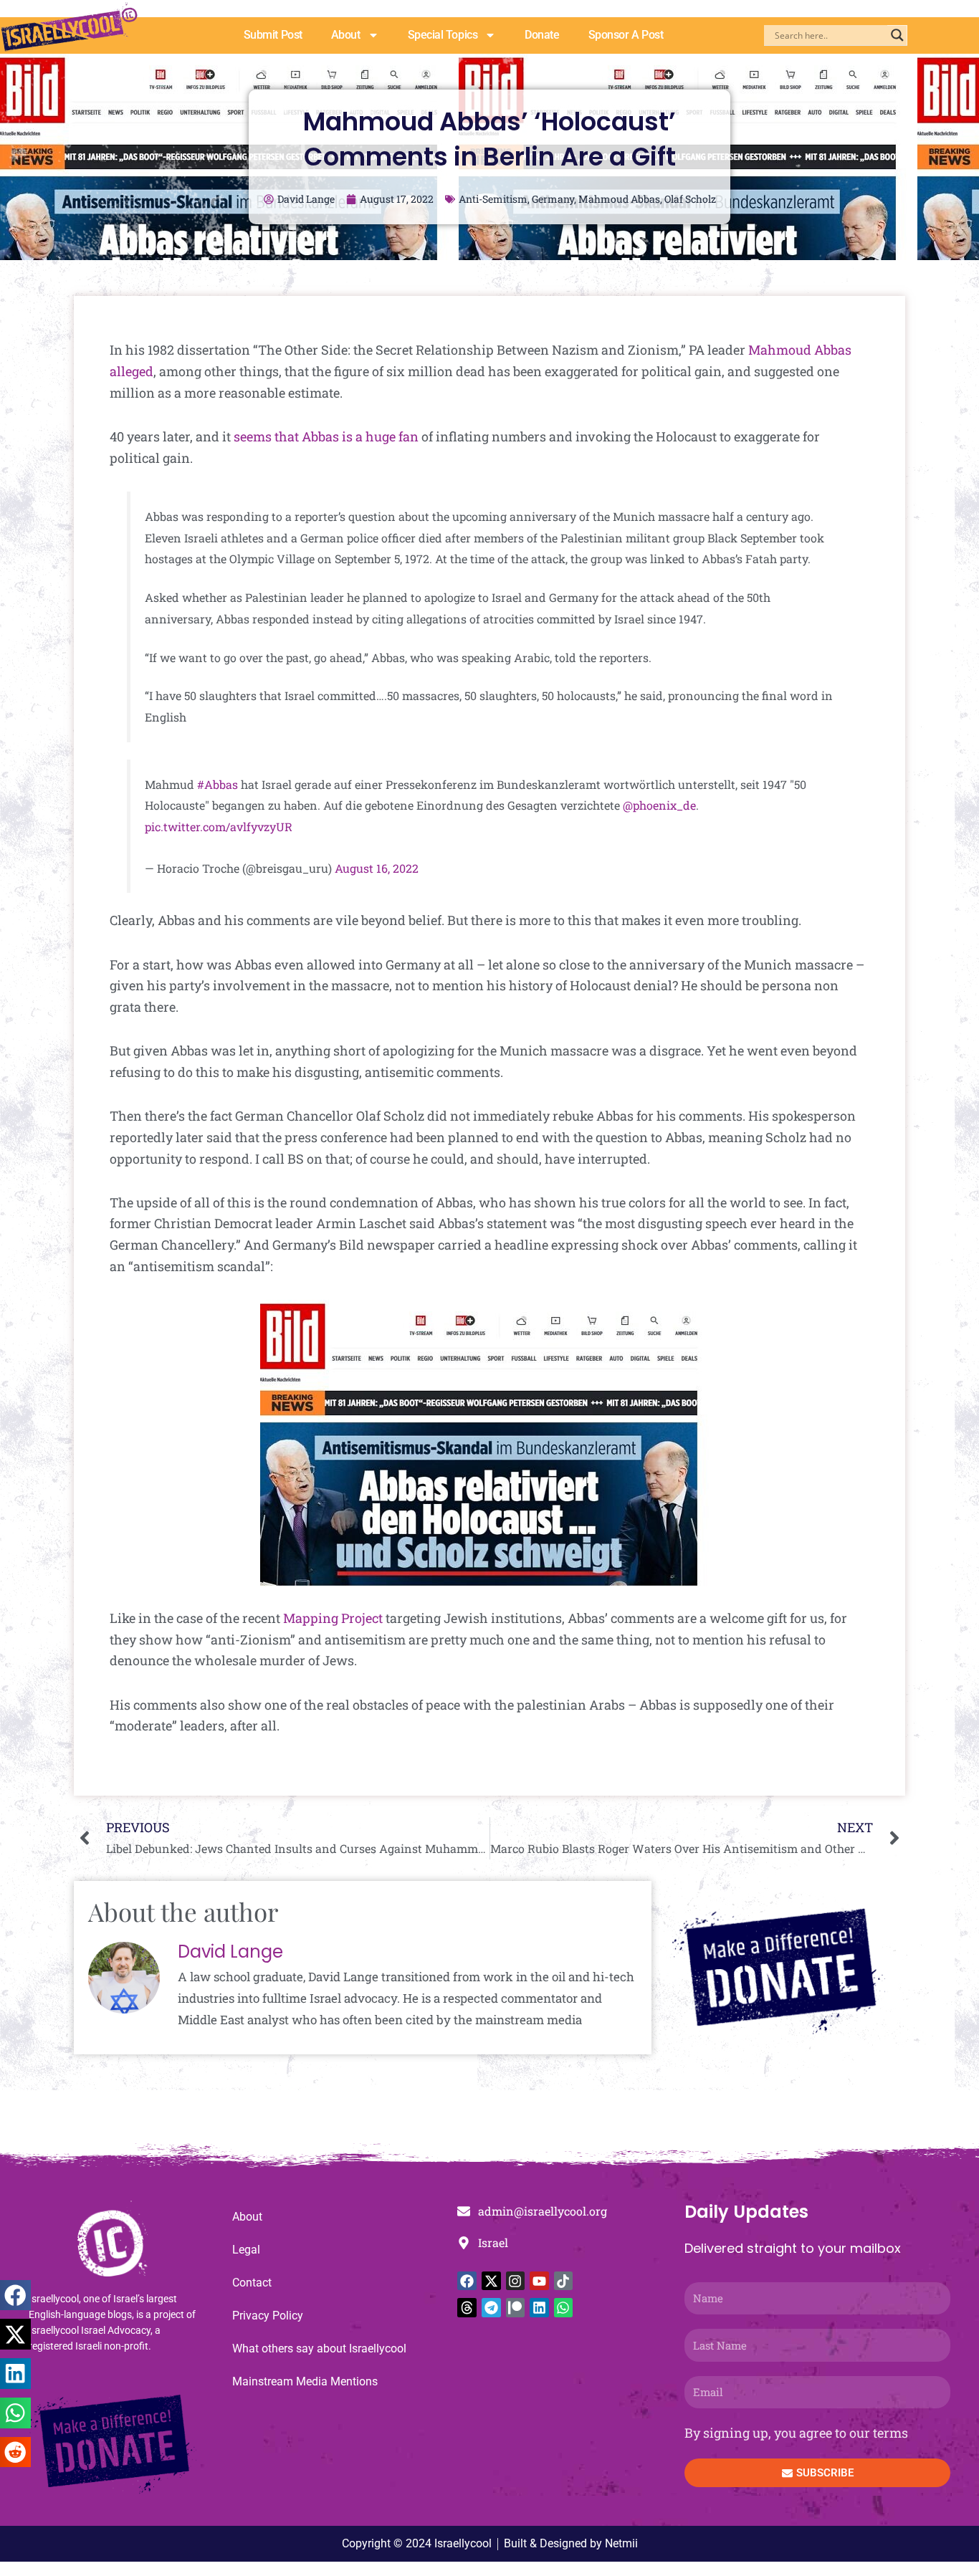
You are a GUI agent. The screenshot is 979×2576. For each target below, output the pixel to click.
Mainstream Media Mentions (305, 2381)
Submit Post (273, 35)
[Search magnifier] (897, 35)
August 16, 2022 (377, 868)
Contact (252, 2283)
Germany (553, 199)
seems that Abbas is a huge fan (326, 436)
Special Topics (443, 35)
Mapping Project (333, 1618)
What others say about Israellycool (319, 2348)
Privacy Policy (268, 2316)
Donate (542, 35)
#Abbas (218, 784)
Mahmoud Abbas (619, 199)
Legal (246, 2250)
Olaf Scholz (690, 199)
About (346, 35)
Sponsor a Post (626, 35)
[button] (15, 2295)
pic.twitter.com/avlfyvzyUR (219, 827)
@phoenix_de (659, 805)
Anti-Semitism (493, 199)
